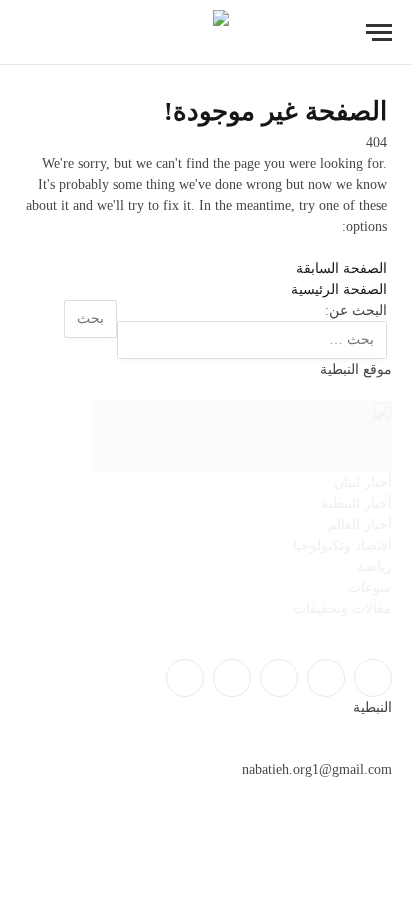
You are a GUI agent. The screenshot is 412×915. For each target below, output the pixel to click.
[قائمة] (379, 32)
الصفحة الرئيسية (339, 289)
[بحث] (29, 32)
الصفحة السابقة (341, 268)
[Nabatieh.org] (206, 32)
